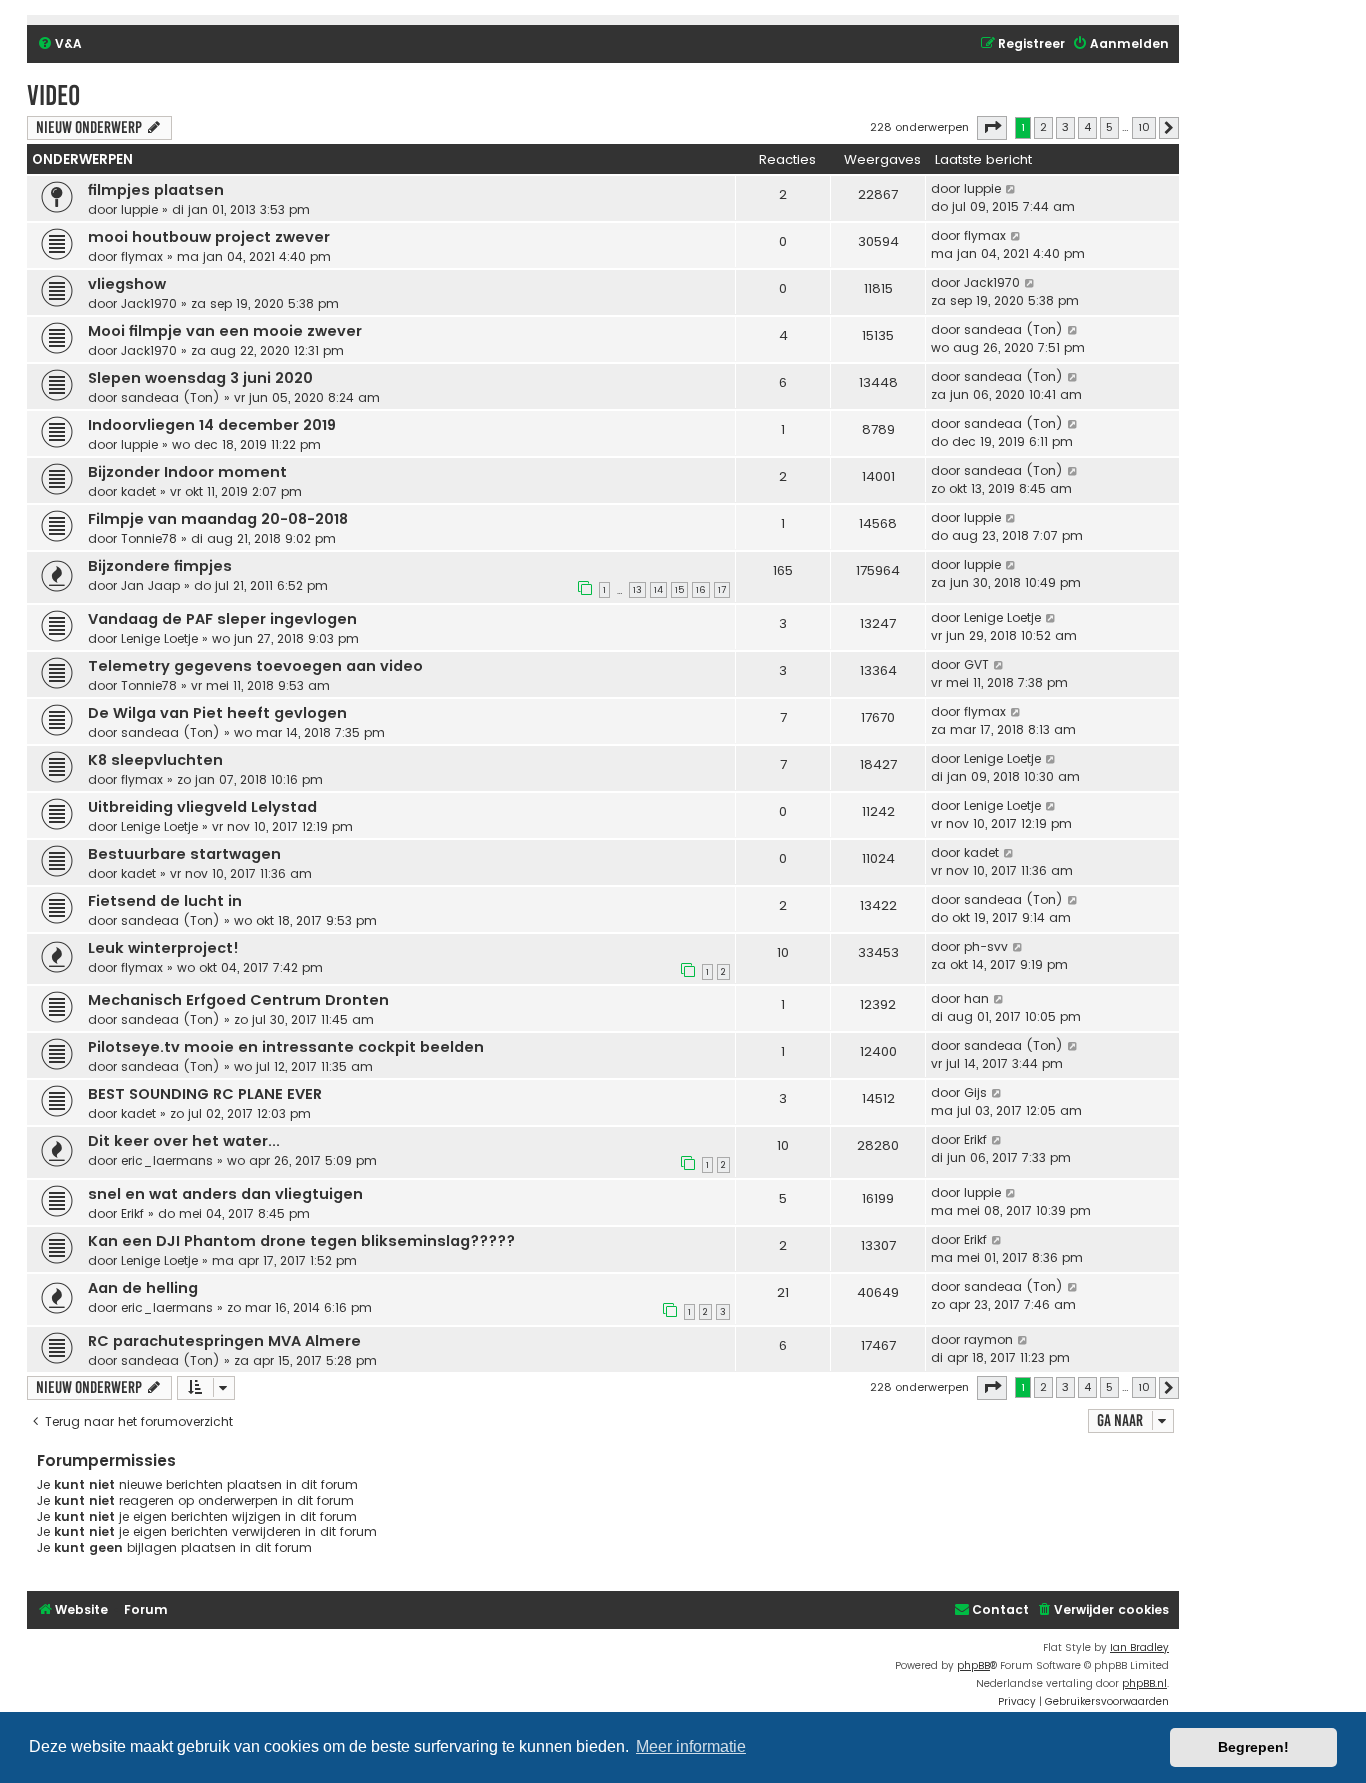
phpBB (973, 1665)
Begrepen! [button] (1253, 1747)
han (976, 998)
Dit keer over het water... (184, 1141)
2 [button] (1043, 127)
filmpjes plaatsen (156, 190)
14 (658, 590)
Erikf (975, 1139)
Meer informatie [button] (691, 1746)
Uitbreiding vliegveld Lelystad (202, 807)
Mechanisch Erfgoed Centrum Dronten (238, 1000)
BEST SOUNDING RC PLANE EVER (205, 1094)
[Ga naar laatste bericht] (1011, 189)
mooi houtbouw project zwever (209, 237)
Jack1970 (149, 303)
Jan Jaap (150, 585)
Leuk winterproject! (163, 948)
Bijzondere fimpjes (160, 566)
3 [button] (1065, 127)
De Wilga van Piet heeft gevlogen (217, 713)
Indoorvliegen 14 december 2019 (212, 425)
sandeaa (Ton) (1013, 329)
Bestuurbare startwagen (184, 854)
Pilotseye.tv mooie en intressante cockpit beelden (286, 1047)
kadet (138, 491)
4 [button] (1087, 127)
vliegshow (127, 284)
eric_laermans (167, 1160)
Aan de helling (143, 1288)
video (53, 95)
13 (637, 590)
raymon (988, 1339)
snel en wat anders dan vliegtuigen (225, 1194)
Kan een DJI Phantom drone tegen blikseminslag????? (301, 1241)
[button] (992, 128)
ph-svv (986, 946)
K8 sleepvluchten (155, 760)
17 (722, 590)
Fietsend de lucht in (165, 901)
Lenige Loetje (159, 638)
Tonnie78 (149, 538)
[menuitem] (59, 44)
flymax (142, 256)
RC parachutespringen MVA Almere (224, 1341)
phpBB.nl (1144, 1683)
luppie (139, 209)
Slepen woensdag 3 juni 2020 (200, 378)
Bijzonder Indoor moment (187, 472)
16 (701, 590)
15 (679, 590)
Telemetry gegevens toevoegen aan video (255, 666)
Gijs (975, 1092)
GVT (976, 664)
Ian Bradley (1139, 1647)
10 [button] (1144, 127)
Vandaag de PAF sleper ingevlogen (222, 619)
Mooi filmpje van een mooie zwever (225, 331)
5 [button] (1109, 127)
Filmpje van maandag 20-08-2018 (218, 519)
